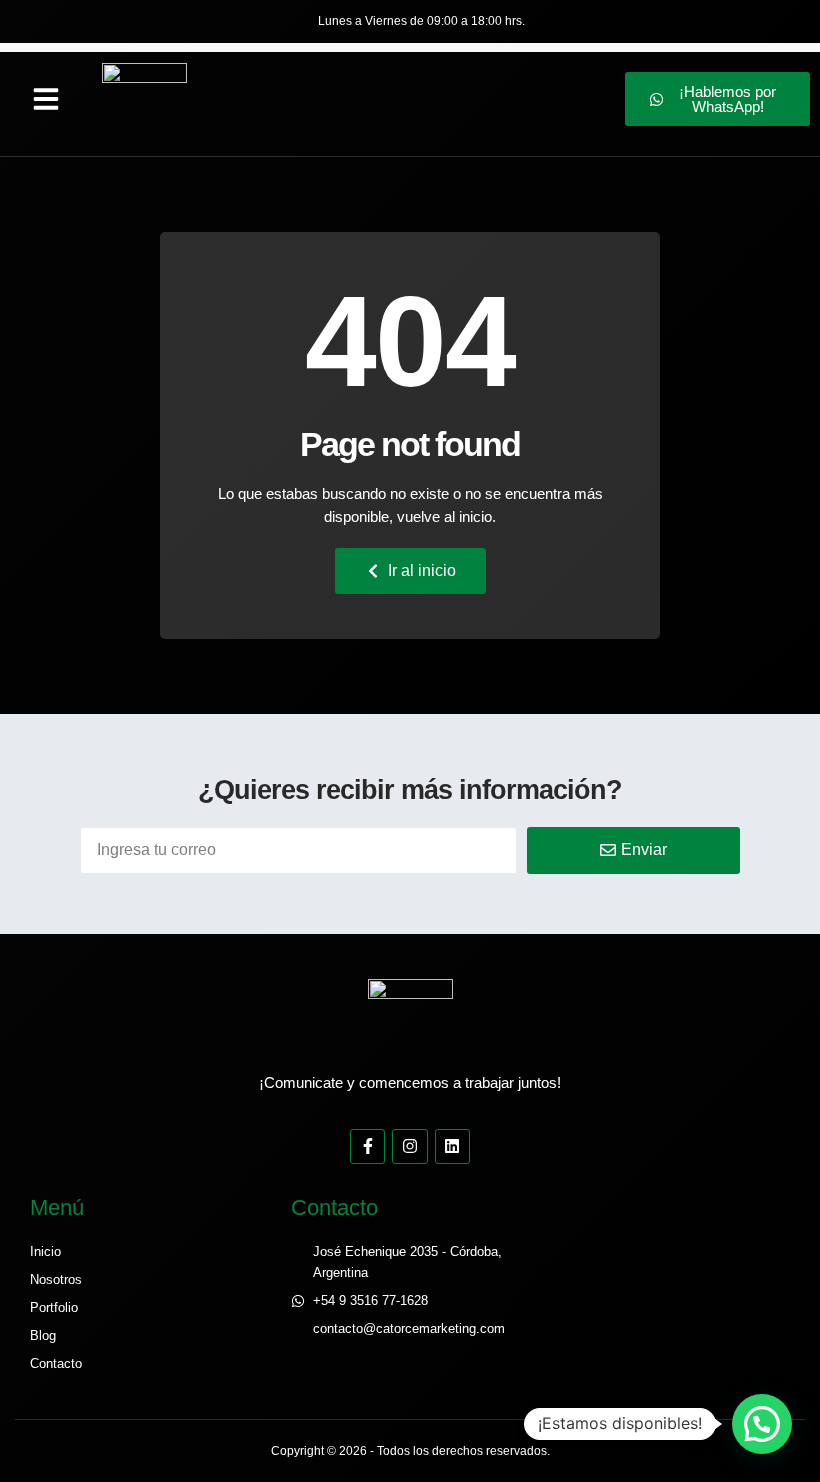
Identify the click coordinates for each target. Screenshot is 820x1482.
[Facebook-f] (367, 1146)
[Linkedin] (452, 1146)
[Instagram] (409, 1146)
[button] (46, 99)
